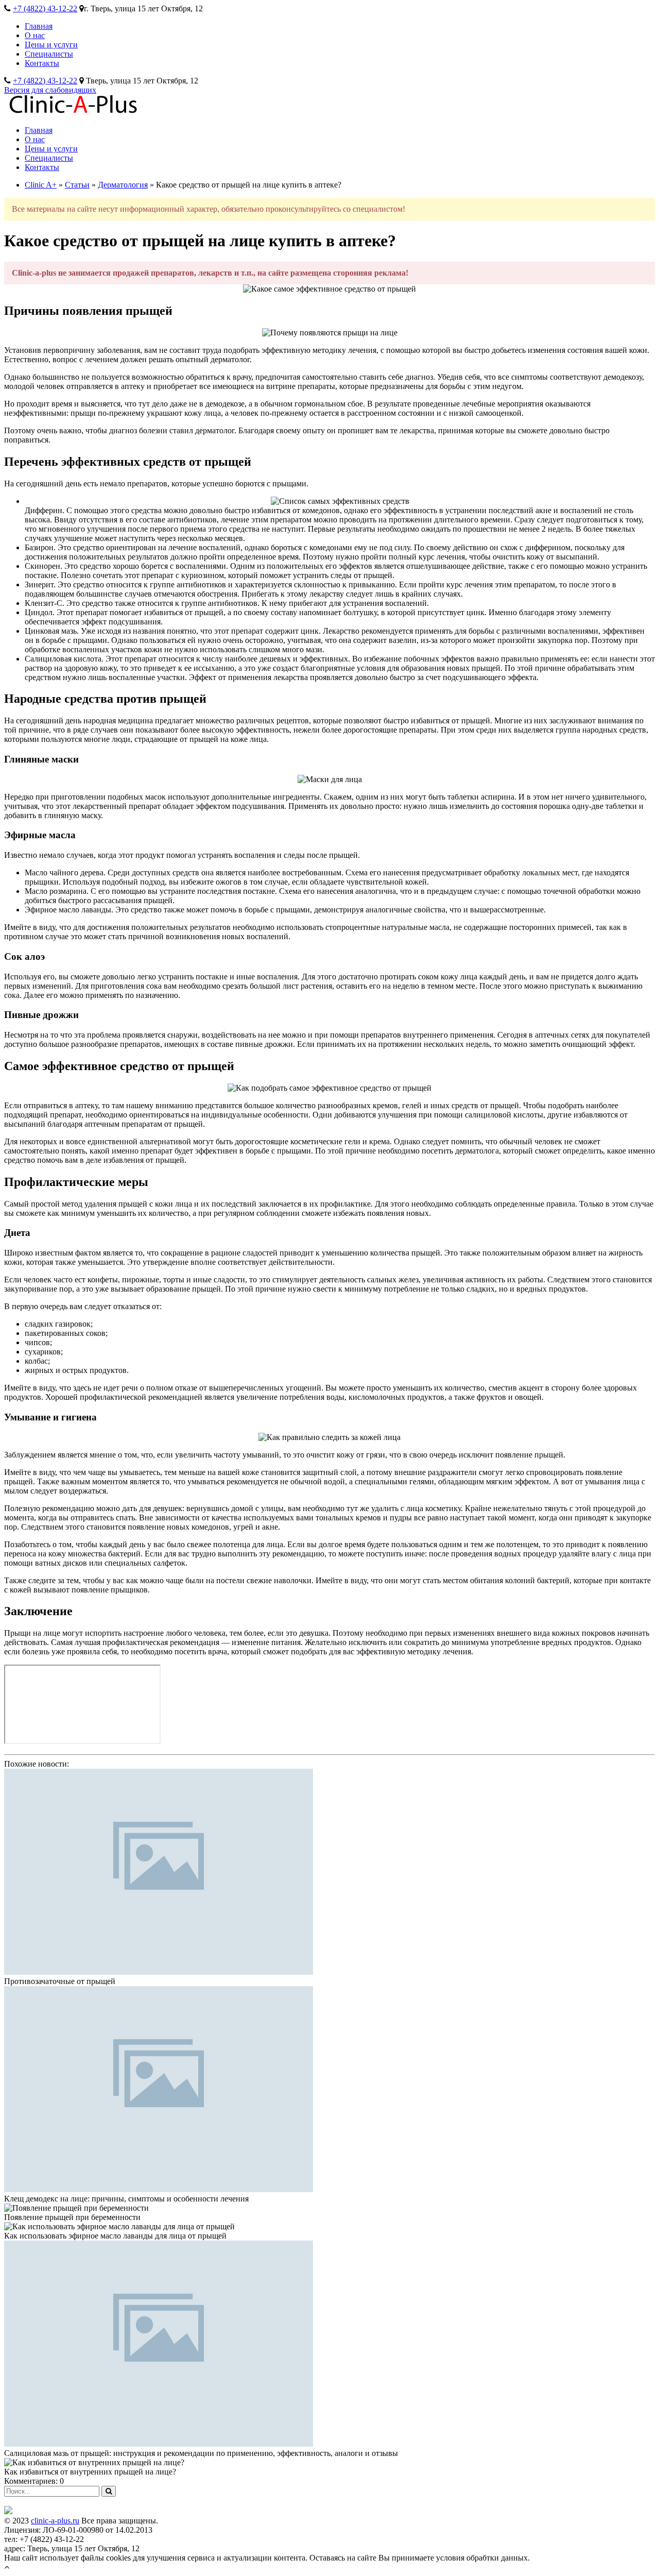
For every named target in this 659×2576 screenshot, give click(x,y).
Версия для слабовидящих (50, 90)
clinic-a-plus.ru (55, 2521)
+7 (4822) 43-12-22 (45, 9)
